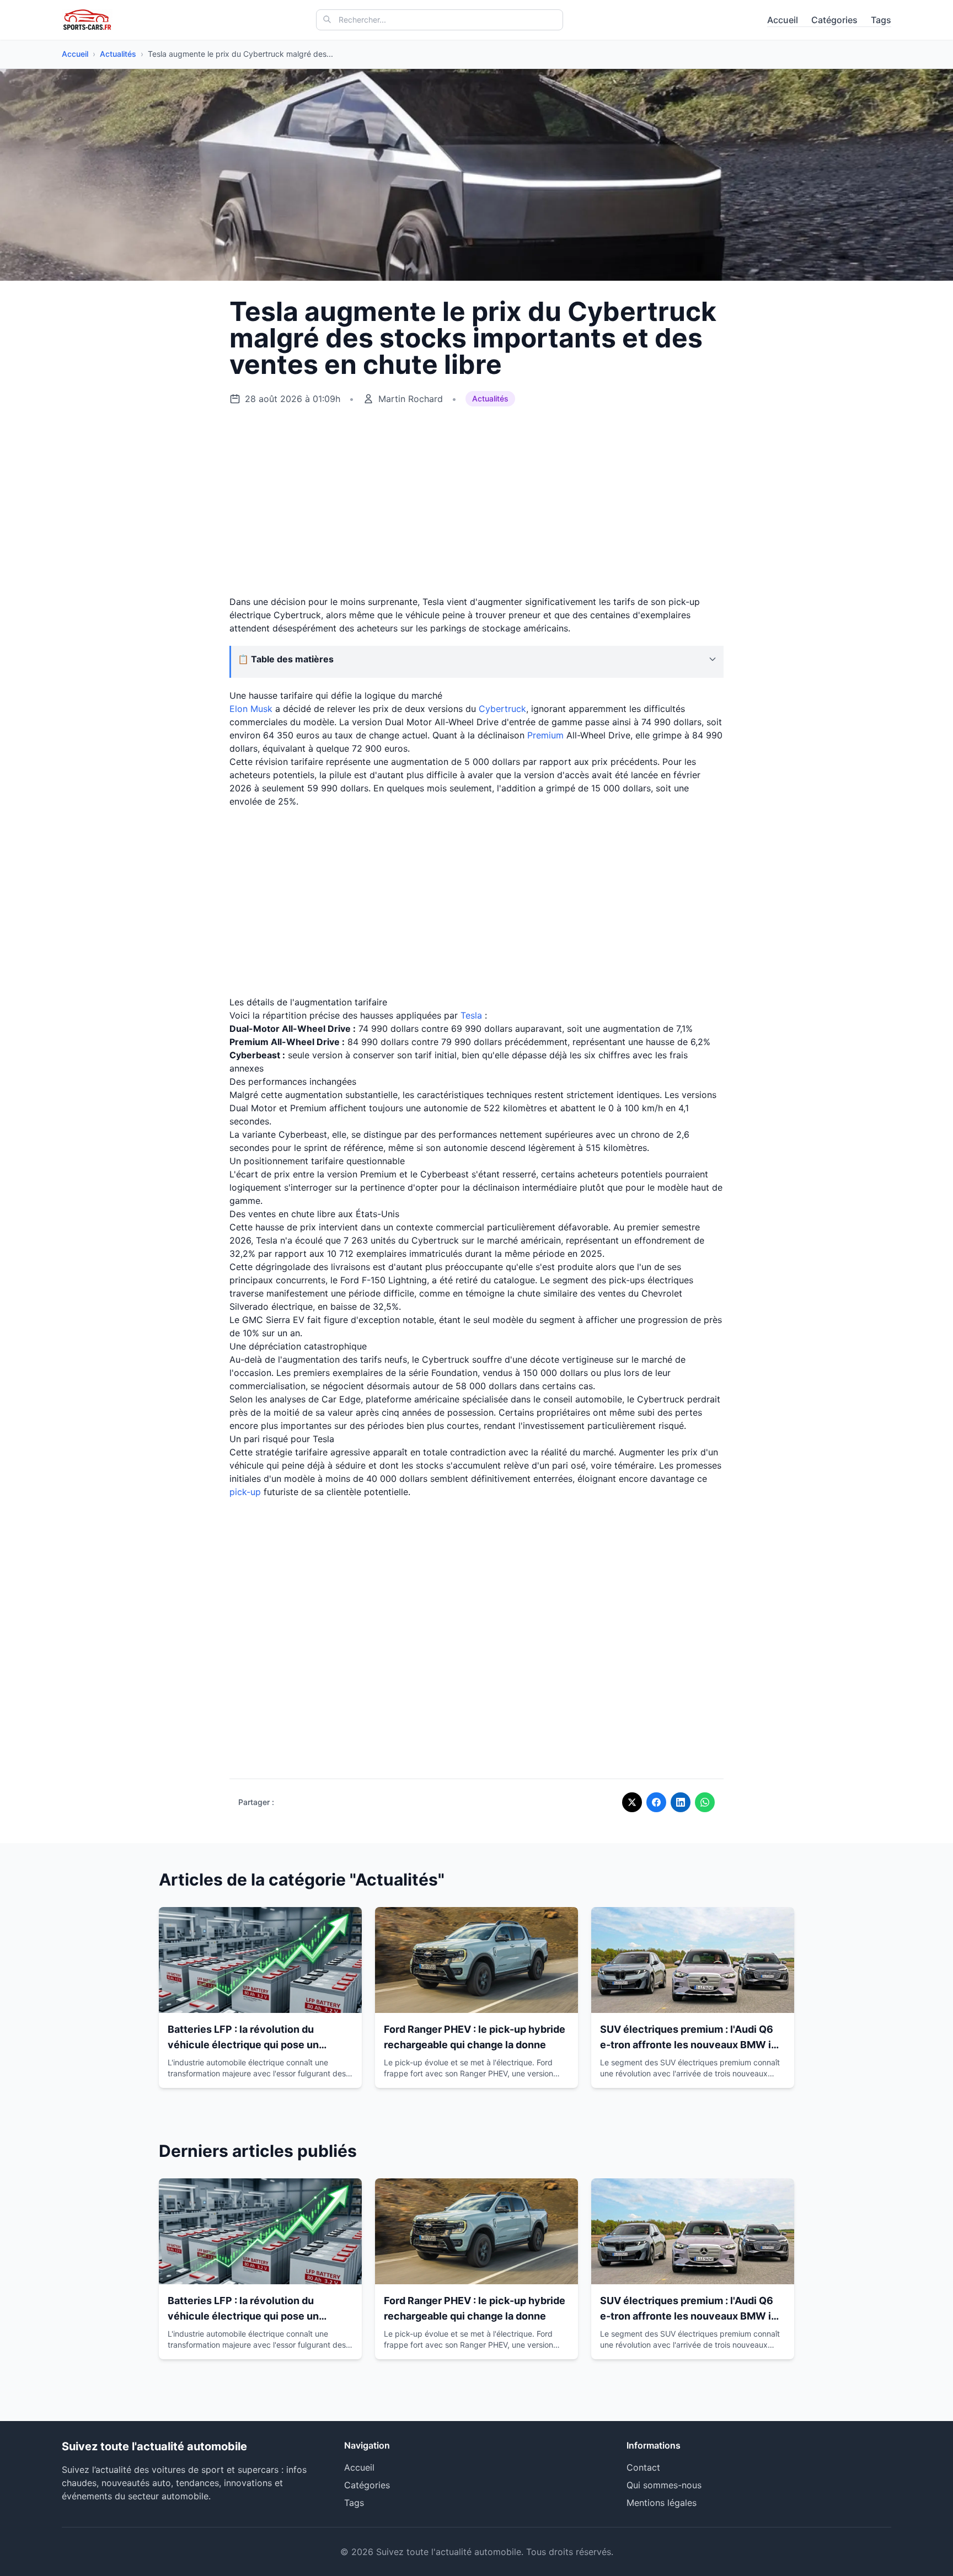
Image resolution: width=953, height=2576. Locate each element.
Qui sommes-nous (664, 2485)
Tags (881, 20)
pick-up (245, 1492)
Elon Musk (251, 709)
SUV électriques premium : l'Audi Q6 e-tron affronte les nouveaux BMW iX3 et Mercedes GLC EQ (692, 2045)
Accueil (783, 20)
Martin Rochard (411, 399)
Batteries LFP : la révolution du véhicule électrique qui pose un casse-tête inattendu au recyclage (251, 2045)
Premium (545, 735)
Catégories (834, 20)
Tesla (471, 1015)
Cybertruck (502, 709)
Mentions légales (662, 2503)
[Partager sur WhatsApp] (705, 1802)
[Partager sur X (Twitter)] (632, 1802)
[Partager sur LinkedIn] (681, 1802)
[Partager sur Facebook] (656, 1802)
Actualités (118, 54)
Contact (643, 2467)
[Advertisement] (476, 501)
